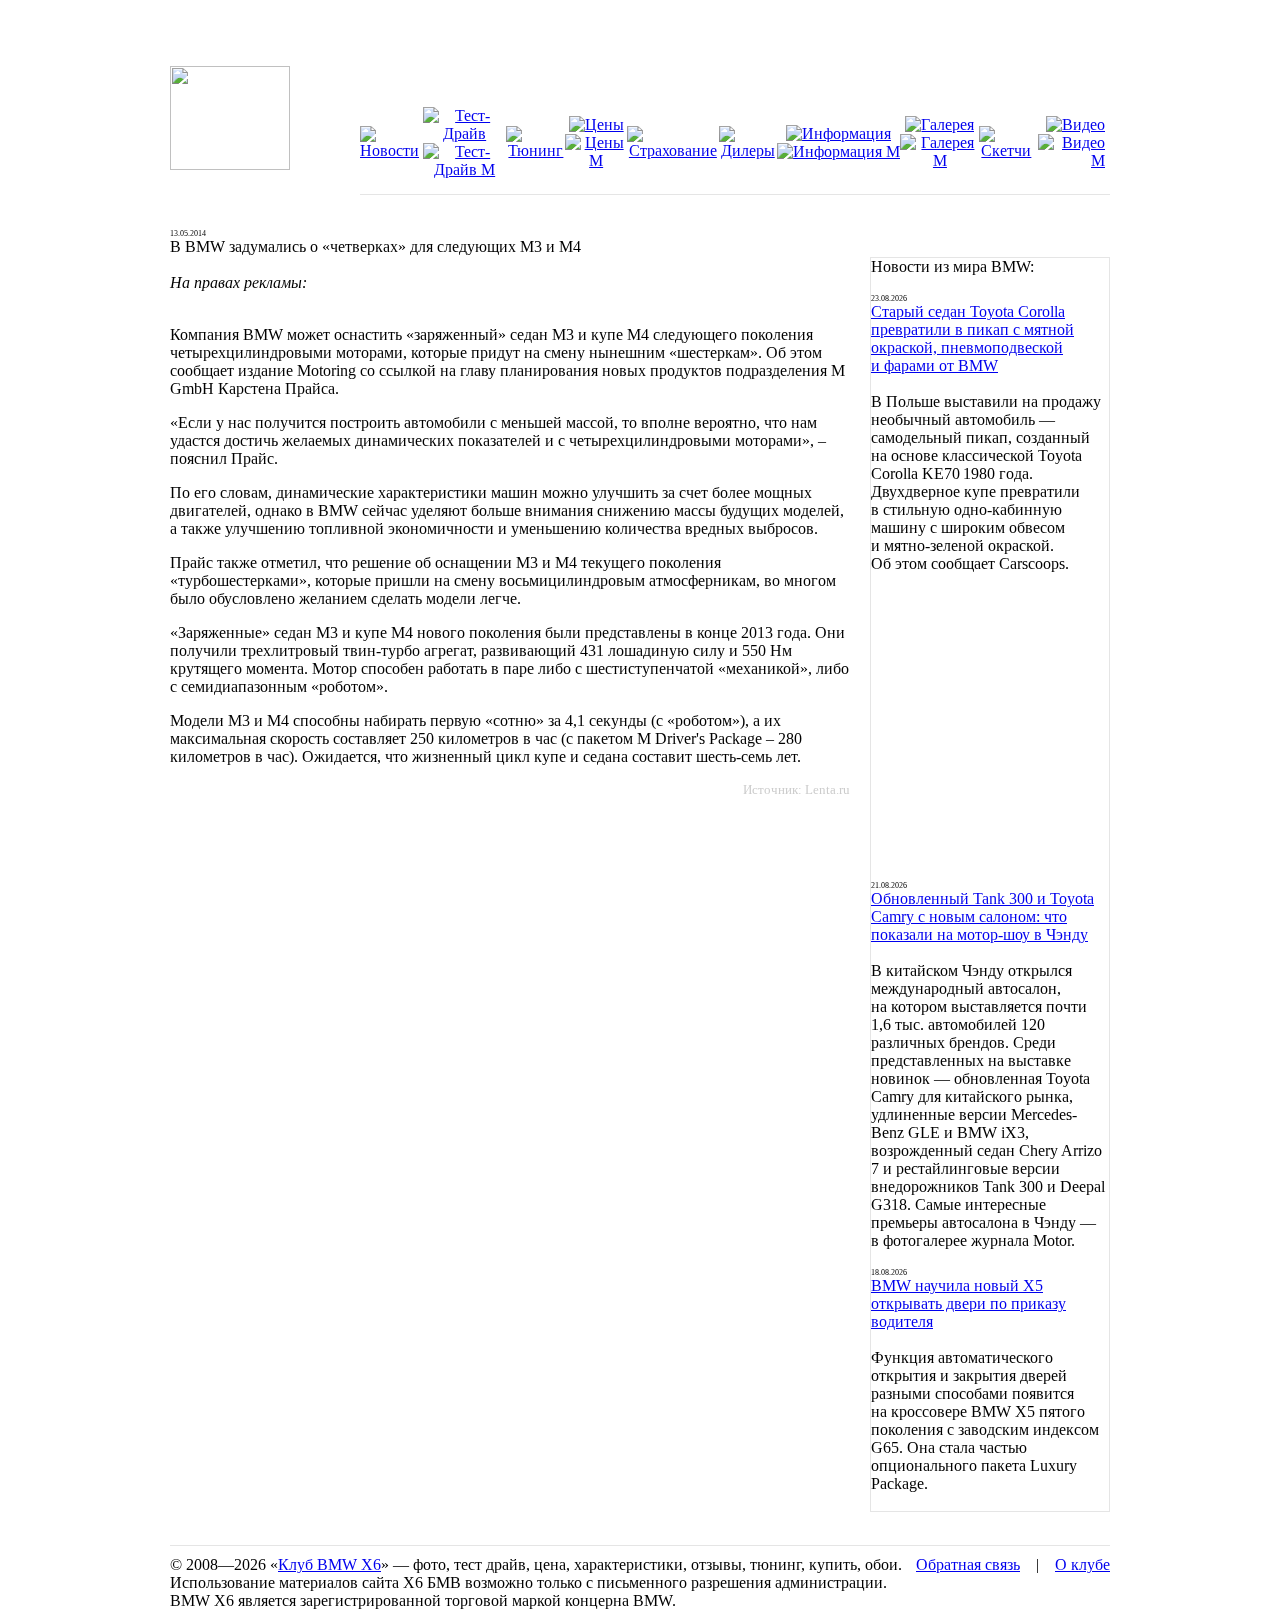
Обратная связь (968, 1564)
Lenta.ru (827, 789)
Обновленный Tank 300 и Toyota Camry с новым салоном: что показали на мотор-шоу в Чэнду (982, 916)
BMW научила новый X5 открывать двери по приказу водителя (968, 1303)
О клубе (1082, 1564)
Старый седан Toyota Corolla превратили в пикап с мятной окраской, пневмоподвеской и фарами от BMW (972, 338)
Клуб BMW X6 (329, 1564)
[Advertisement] (990, 727)
